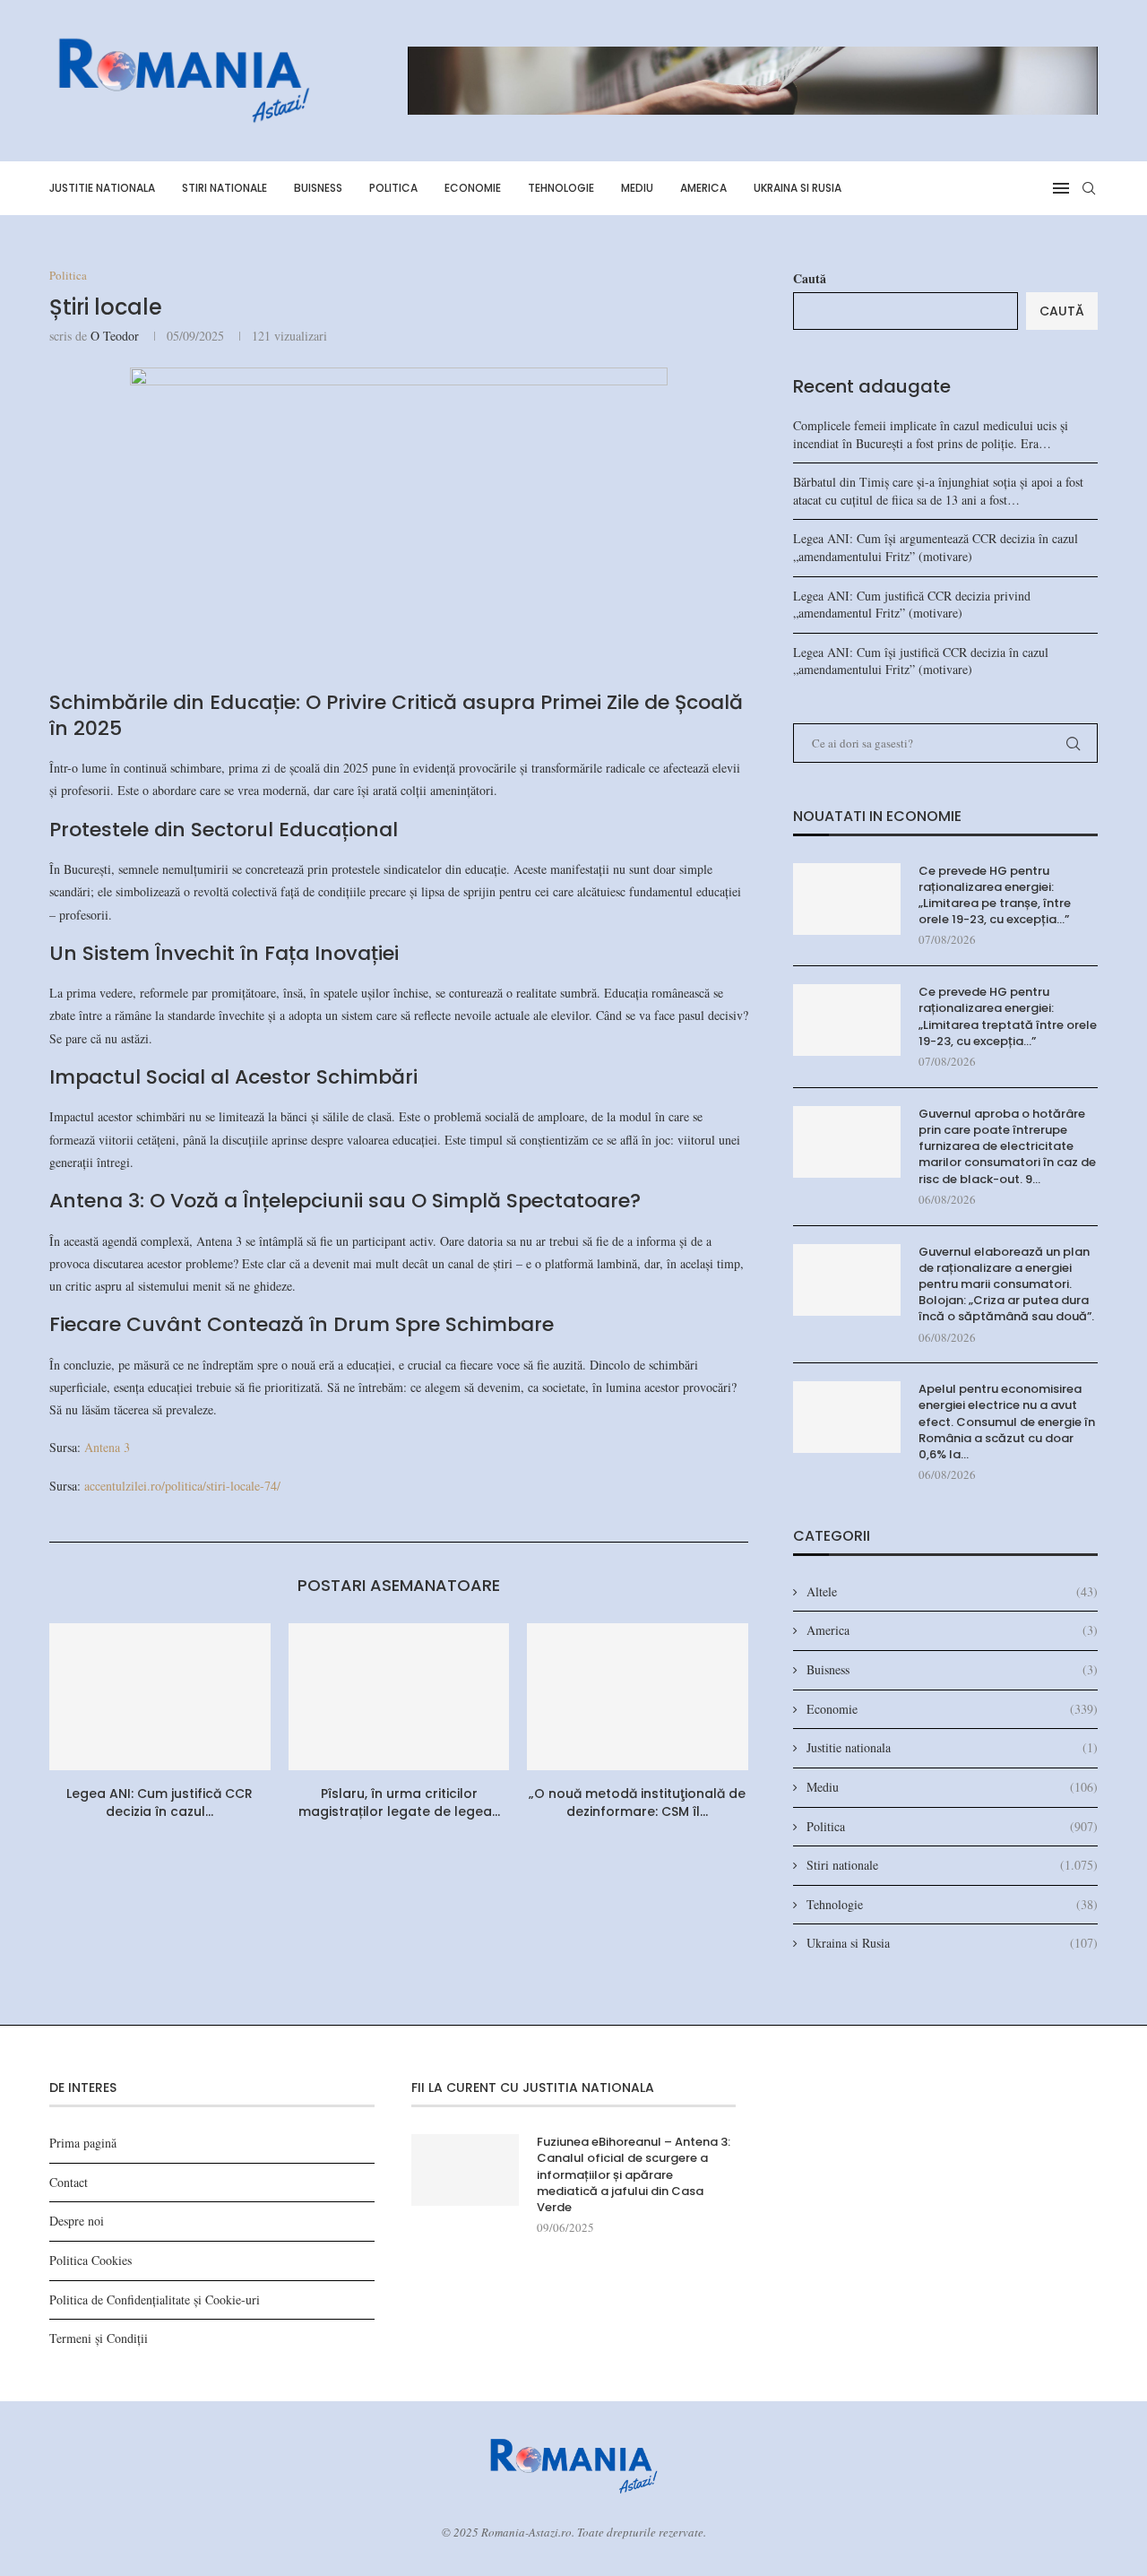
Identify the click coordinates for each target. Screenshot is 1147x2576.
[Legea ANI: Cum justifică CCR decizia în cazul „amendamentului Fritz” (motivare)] (160, 1697)
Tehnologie (561, 188)
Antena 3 (107, 1447)
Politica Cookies (91, 2260)
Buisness (318, 188)
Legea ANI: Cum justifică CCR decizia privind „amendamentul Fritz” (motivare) (912, 605)
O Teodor (115, 336)
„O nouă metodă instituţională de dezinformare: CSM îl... (638, 1802)
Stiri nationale (224, 188)
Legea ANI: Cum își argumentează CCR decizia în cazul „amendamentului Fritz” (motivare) (936, 547)
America (703, 188)
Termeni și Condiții (99, 2338)
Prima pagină (83, 2143)
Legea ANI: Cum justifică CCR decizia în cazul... (160, 1802)
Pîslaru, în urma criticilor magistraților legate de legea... (398, 1802)
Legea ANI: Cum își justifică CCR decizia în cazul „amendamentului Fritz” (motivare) (921, 661)
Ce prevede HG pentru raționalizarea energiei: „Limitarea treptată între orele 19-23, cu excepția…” (1008, 1017)
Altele (952, 1591)
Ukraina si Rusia (798, 188)
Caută (810, 278)
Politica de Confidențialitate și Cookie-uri (155, 2299)
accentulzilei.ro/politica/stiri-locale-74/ (182, 1486)
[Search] (1089, 188)
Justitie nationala (102, 188)
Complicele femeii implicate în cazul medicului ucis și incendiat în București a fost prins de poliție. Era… (931, 434)
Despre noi (77, 2221)
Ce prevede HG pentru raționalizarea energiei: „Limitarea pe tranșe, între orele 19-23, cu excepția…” (995, 896)
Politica (393, 188)
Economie (473, 188)
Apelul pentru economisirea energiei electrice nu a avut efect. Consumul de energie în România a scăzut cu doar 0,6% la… (1007, 1422)
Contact (69, 2182)
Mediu (637, 188)
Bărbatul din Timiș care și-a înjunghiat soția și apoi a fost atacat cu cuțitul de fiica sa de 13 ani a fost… (938, 491)
